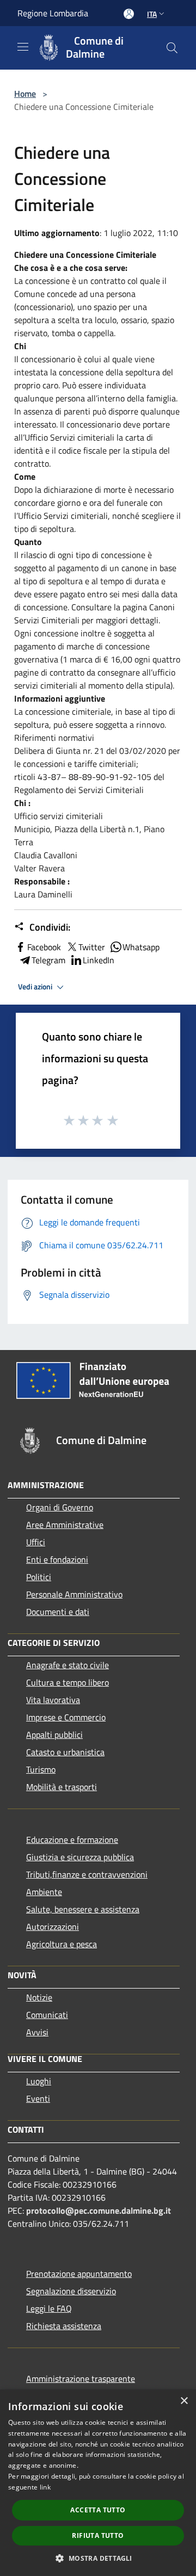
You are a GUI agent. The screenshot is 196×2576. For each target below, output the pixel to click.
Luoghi (39, 2081)
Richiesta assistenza (64, 2326)
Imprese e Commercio (66, 1717)
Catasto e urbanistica (65, 1752)
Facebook (44, 947)
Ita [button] (152, 14)
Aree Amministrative (65, 1525)
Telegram (48, 960)
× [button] (184, 2401)
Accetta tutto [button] (98, 2510)
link (45, 2487)
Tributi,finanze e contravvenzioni (87, 1874)
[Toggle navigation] (23, 47)
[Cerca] (172, 48)
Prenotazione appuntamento (79, 2274)
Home (25, 94)
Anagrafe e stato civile (68, 1665)
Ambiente (44, 1892)
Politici (39, 1577)
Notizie (39, 1997)
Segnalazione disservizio (71, 2291)
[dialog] (98, 2483)
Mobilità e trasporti (62, 1787)
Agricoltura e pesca (62, 1944)
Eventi (38, 2098)
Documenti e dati (58, 1612)
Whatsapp (141, 947)
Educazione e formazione (72, 1840)
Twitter (92, 947)
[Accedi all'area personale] (129, 14)
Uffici (36, 1542)
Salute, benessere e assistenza (83, 1909)
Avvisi (37, 2032)
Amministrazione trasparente (81, 2379)
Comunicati (47, 2015)
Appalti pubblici (54, 1735)
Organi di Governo (60, 1507)
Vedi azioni (36, 987)
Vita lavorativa (53, 1700)
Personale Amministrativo (74, 1594)
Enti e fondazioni (57, 1559)
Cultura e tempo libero (68, 1682)
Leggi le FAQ (49, 2308)
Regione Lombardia (53, 13)
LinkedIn (99, 960)
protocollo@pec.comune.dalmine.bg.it (99, 2210)
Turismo (41, 1769)
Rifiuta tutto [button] (98, 2535)
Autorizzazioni (53, 1927)
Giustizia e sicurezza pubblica (80, 1857)
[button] (98, 2558)
